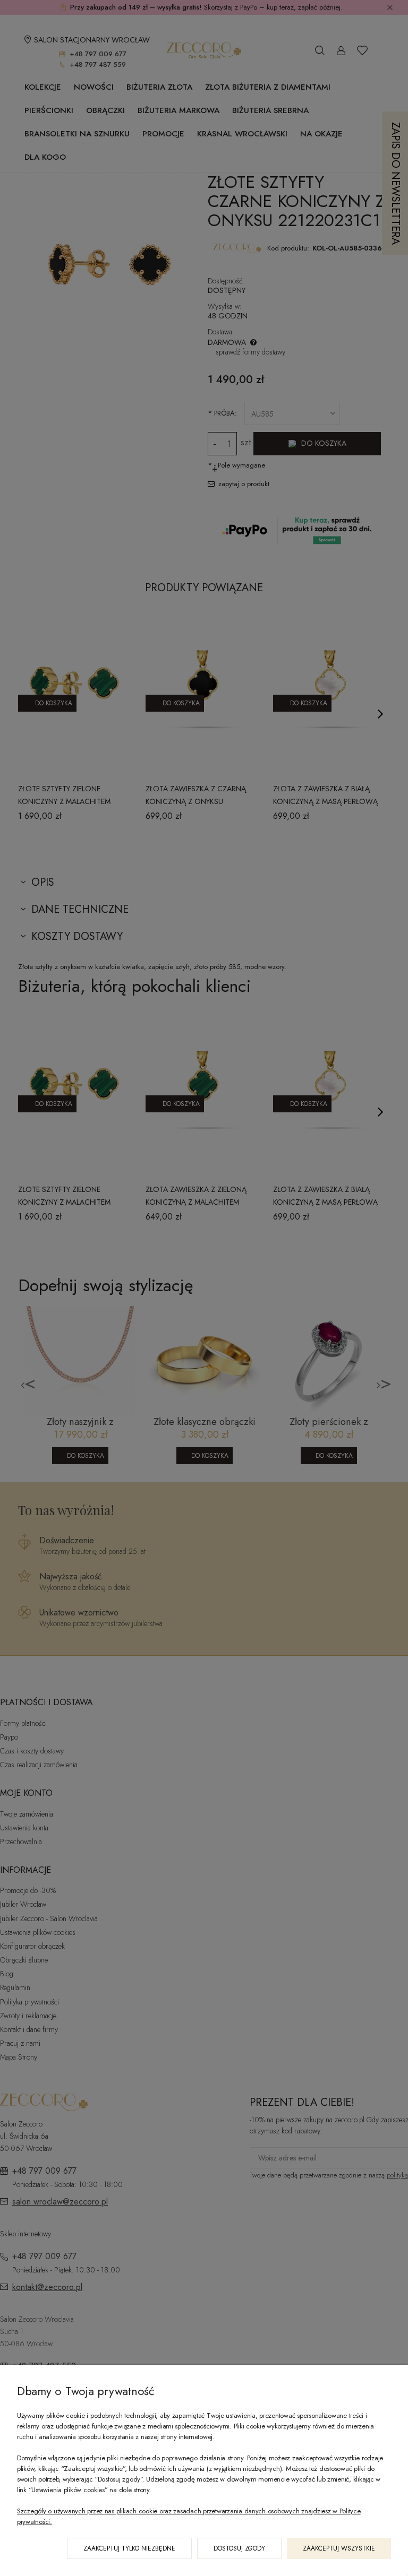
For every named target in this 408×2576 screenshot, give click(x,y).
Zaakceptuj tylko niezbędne (129, 2548)
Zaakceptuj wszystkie (339, 2548)
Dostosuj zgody (239, 2548)
